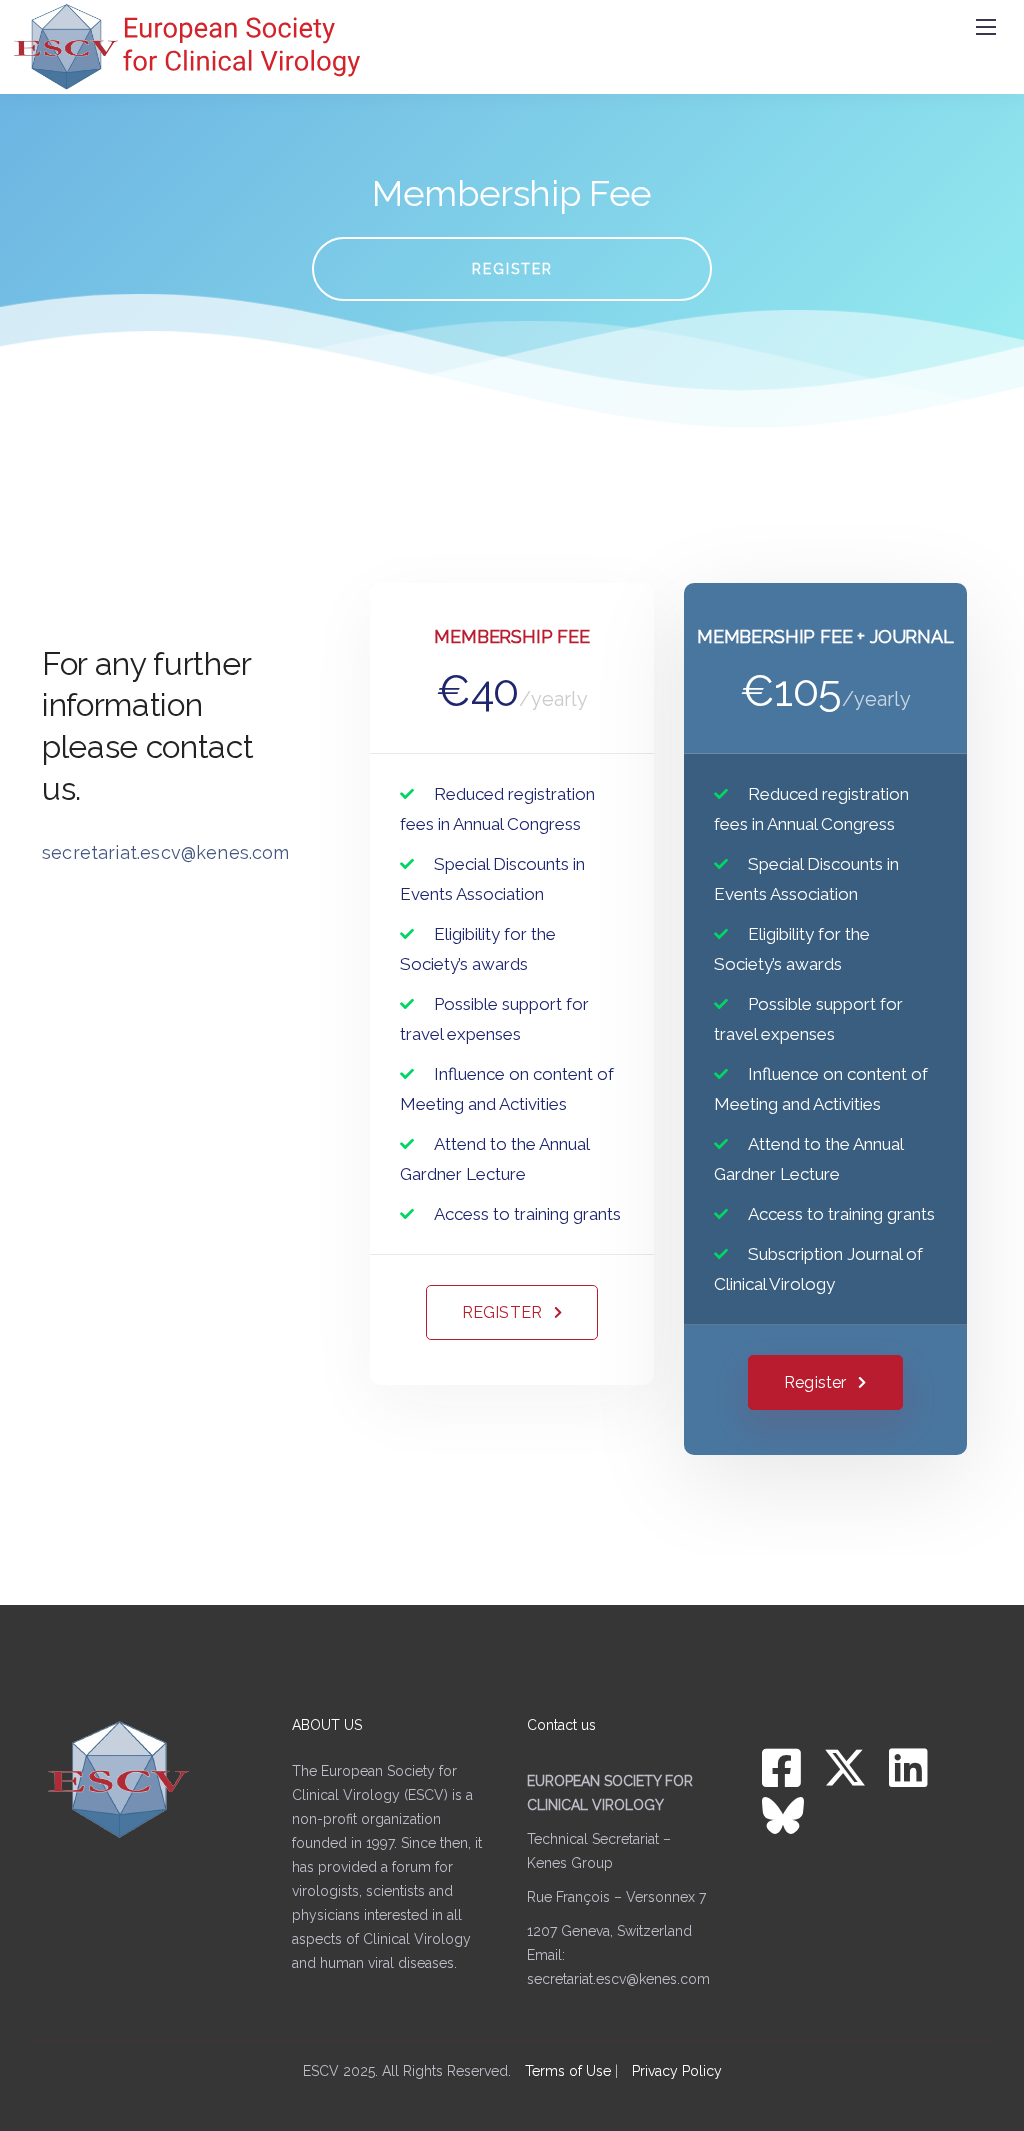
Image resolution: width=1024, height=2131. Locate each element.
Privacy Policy (677, 2071)
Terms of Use (568, 2071)
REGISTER (512, 269)
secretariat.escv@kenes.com (618, 1979)
